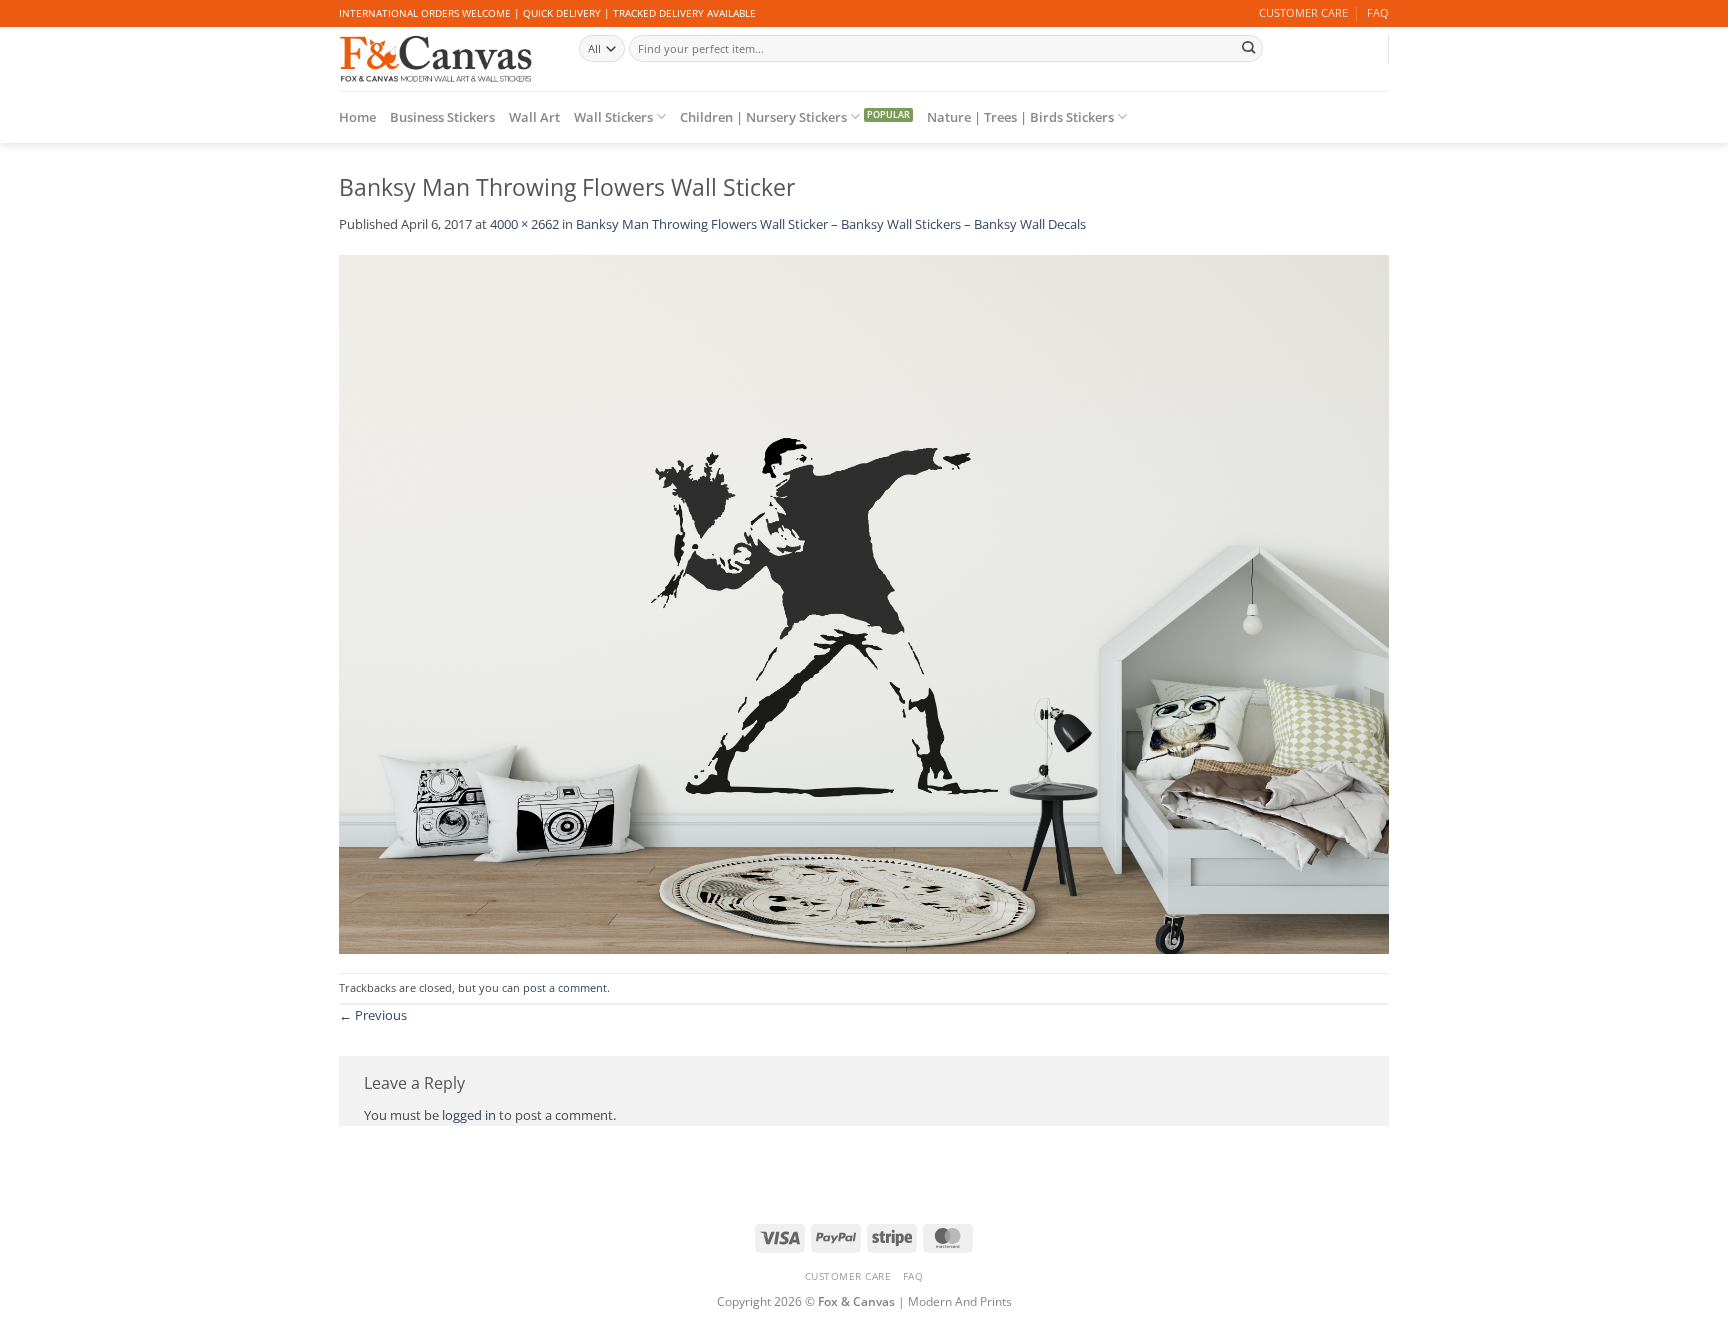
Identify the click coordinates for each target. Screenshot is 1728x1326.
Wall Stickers (613, 117)
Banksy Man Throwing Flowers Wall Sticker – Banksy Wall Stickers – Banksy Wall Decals (831, 224)
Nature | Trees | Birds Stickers (1020, 117)
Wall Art (534, 117)
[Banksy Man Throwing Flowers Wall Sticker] (864, 603)
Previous (373, 1015)
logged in (469, 1115)
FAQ (1378, 13)
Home (357, 117)
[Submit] (1248, 48)
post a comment (565, 988)
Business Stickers (442, 117)
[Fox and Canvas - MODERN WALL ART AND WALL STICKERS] (444, 59)
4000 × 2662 (524, 224)
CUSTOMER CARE (1303, 13)
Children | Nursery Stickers (763, 117)
